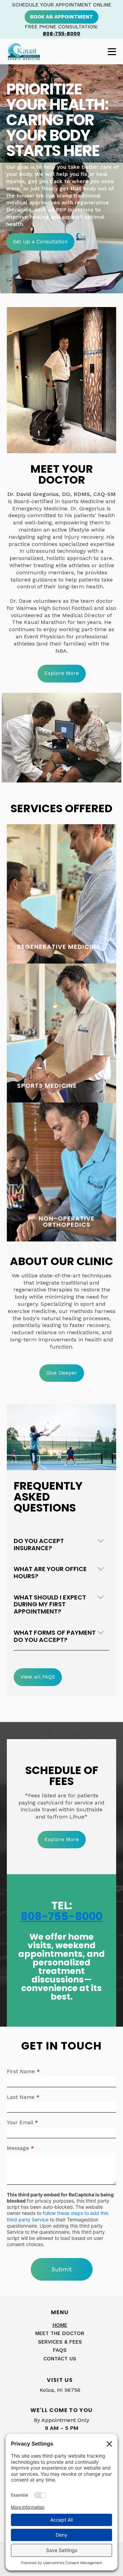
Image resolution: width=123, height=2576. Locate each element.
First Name (23, 2071)
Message (20, 2148)
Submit (62, 2269)
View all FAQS (38, 1677)
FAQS (60, 2350)
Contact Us (60, 2359)
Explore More (62, 673)
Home (60, 2325)
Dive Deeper (62, 1373)
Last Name (23, 2097)
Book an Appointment (61, 17)
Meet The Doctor (60, 2333)
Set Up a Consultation (40, 242)
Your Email (22, 2122)
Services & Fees (60, 2342)
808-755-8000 (61, 34)
